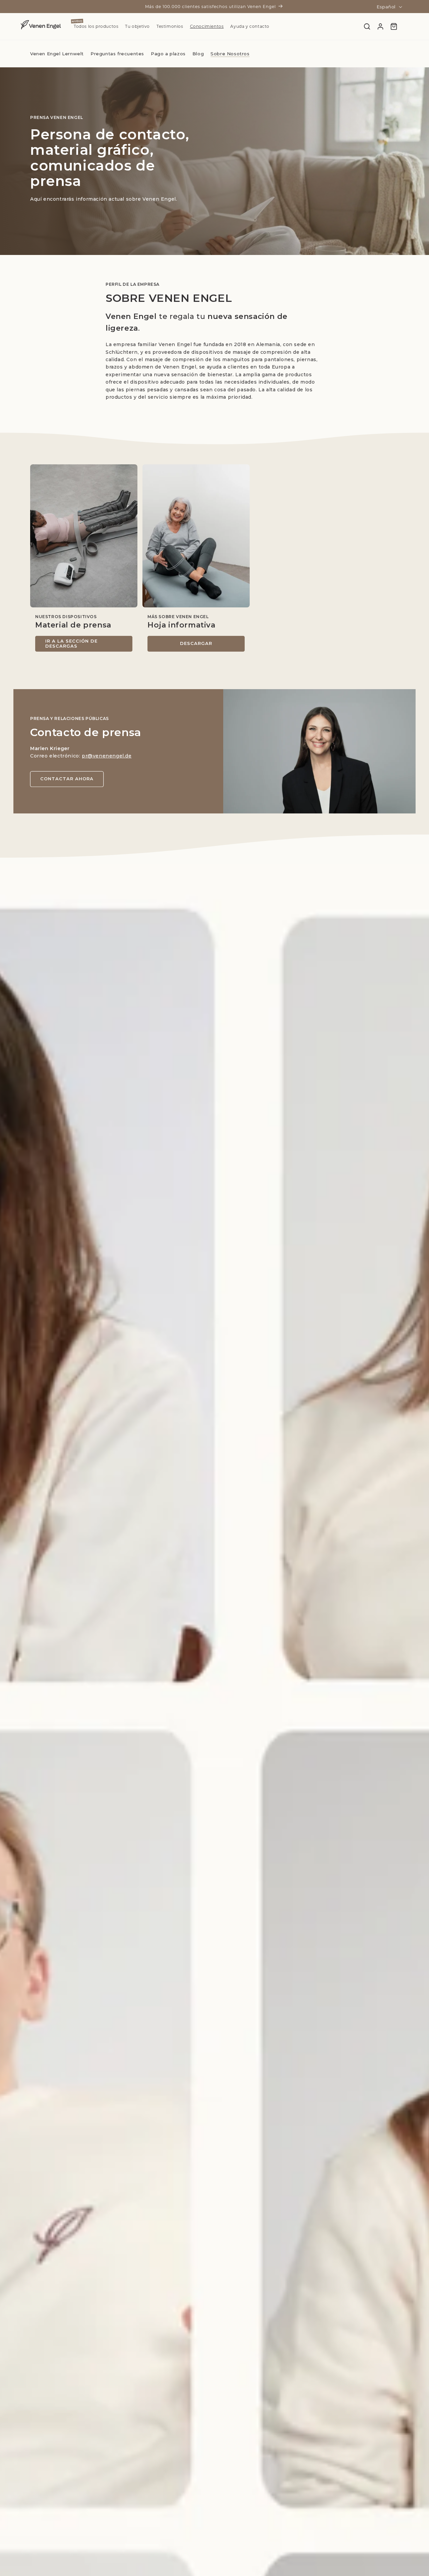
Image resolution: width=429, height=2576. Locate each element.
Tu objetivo (137, 26)
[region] (214, 558)
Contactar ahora (67, 779)
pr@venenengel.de (107, 756)
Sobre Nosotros (230, 54)
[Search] (367, 26)
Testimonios (170, 26)
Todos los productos (96, 26)
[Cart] (394, 26)
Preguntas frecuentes (117, 54)
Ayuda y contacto (250, 26)
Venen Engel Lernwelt (57, 54)
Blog (198, 54)
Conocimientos (207, 26)
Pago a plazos (168, 54)
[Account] (380, 26)
